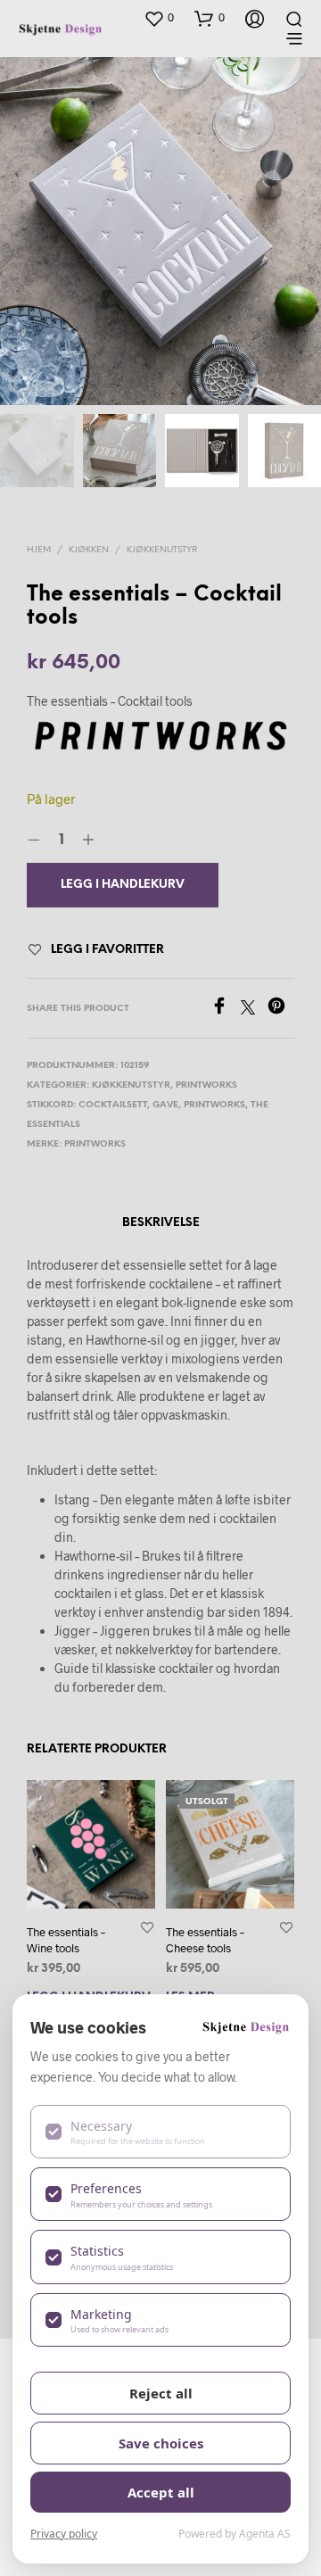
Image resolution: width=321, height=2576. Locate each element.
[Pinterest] (281, 1009)
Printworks (206, 1085)
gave (165, 1105)
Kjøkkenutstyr (162, 550)
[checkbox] (160, 2132)
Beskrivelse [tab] (161, 1223)
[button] (159, 18)
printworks (214, 1105)
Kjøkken (89, 550)
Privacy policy (64, 2534)
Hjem (39, 550)
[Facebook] (226, 1009)
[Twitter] (254, 1009)
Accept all (161, 2492)
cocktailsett (113, 1105)
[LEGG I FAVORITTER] (147, 1927)
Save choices (161, 2443)
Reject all (161, 2393)
